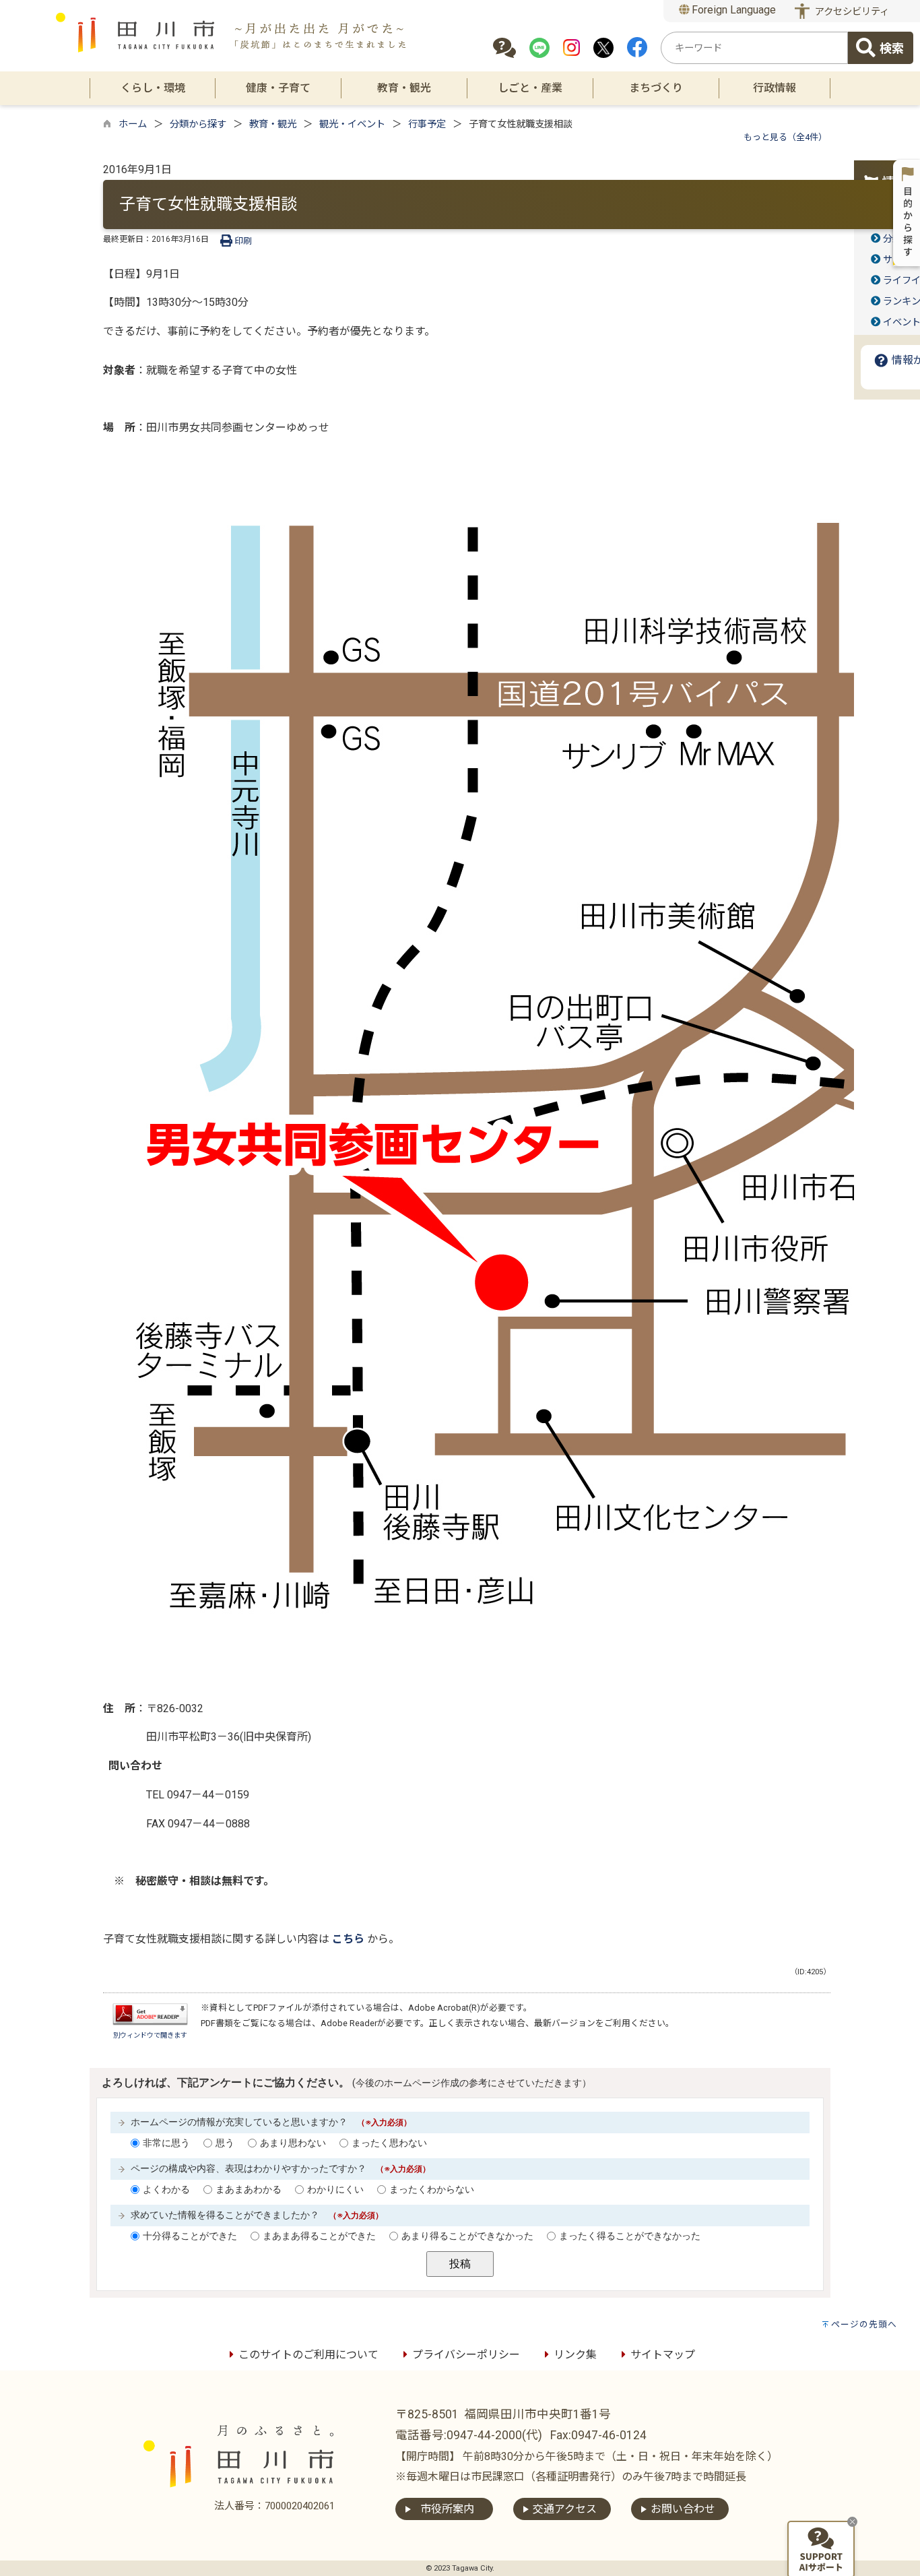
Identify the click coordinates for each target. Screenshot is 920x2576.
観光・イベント (352, 124)
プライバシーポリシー (466, 2355)
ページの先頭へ (864, 2324)
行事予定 (427, 124)
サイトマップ (663, 2355)
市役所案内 (447, 2509)
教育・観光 (273, 124)
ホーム (133, 124)
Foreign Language (732, 10)
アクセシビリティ (852, 12)
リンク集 (575, 2355)
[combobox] (754, 48)
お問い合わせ (683, 2509)
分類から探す (198, 124)
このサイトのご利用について (308, 2355)
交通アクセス (565, 2509)
